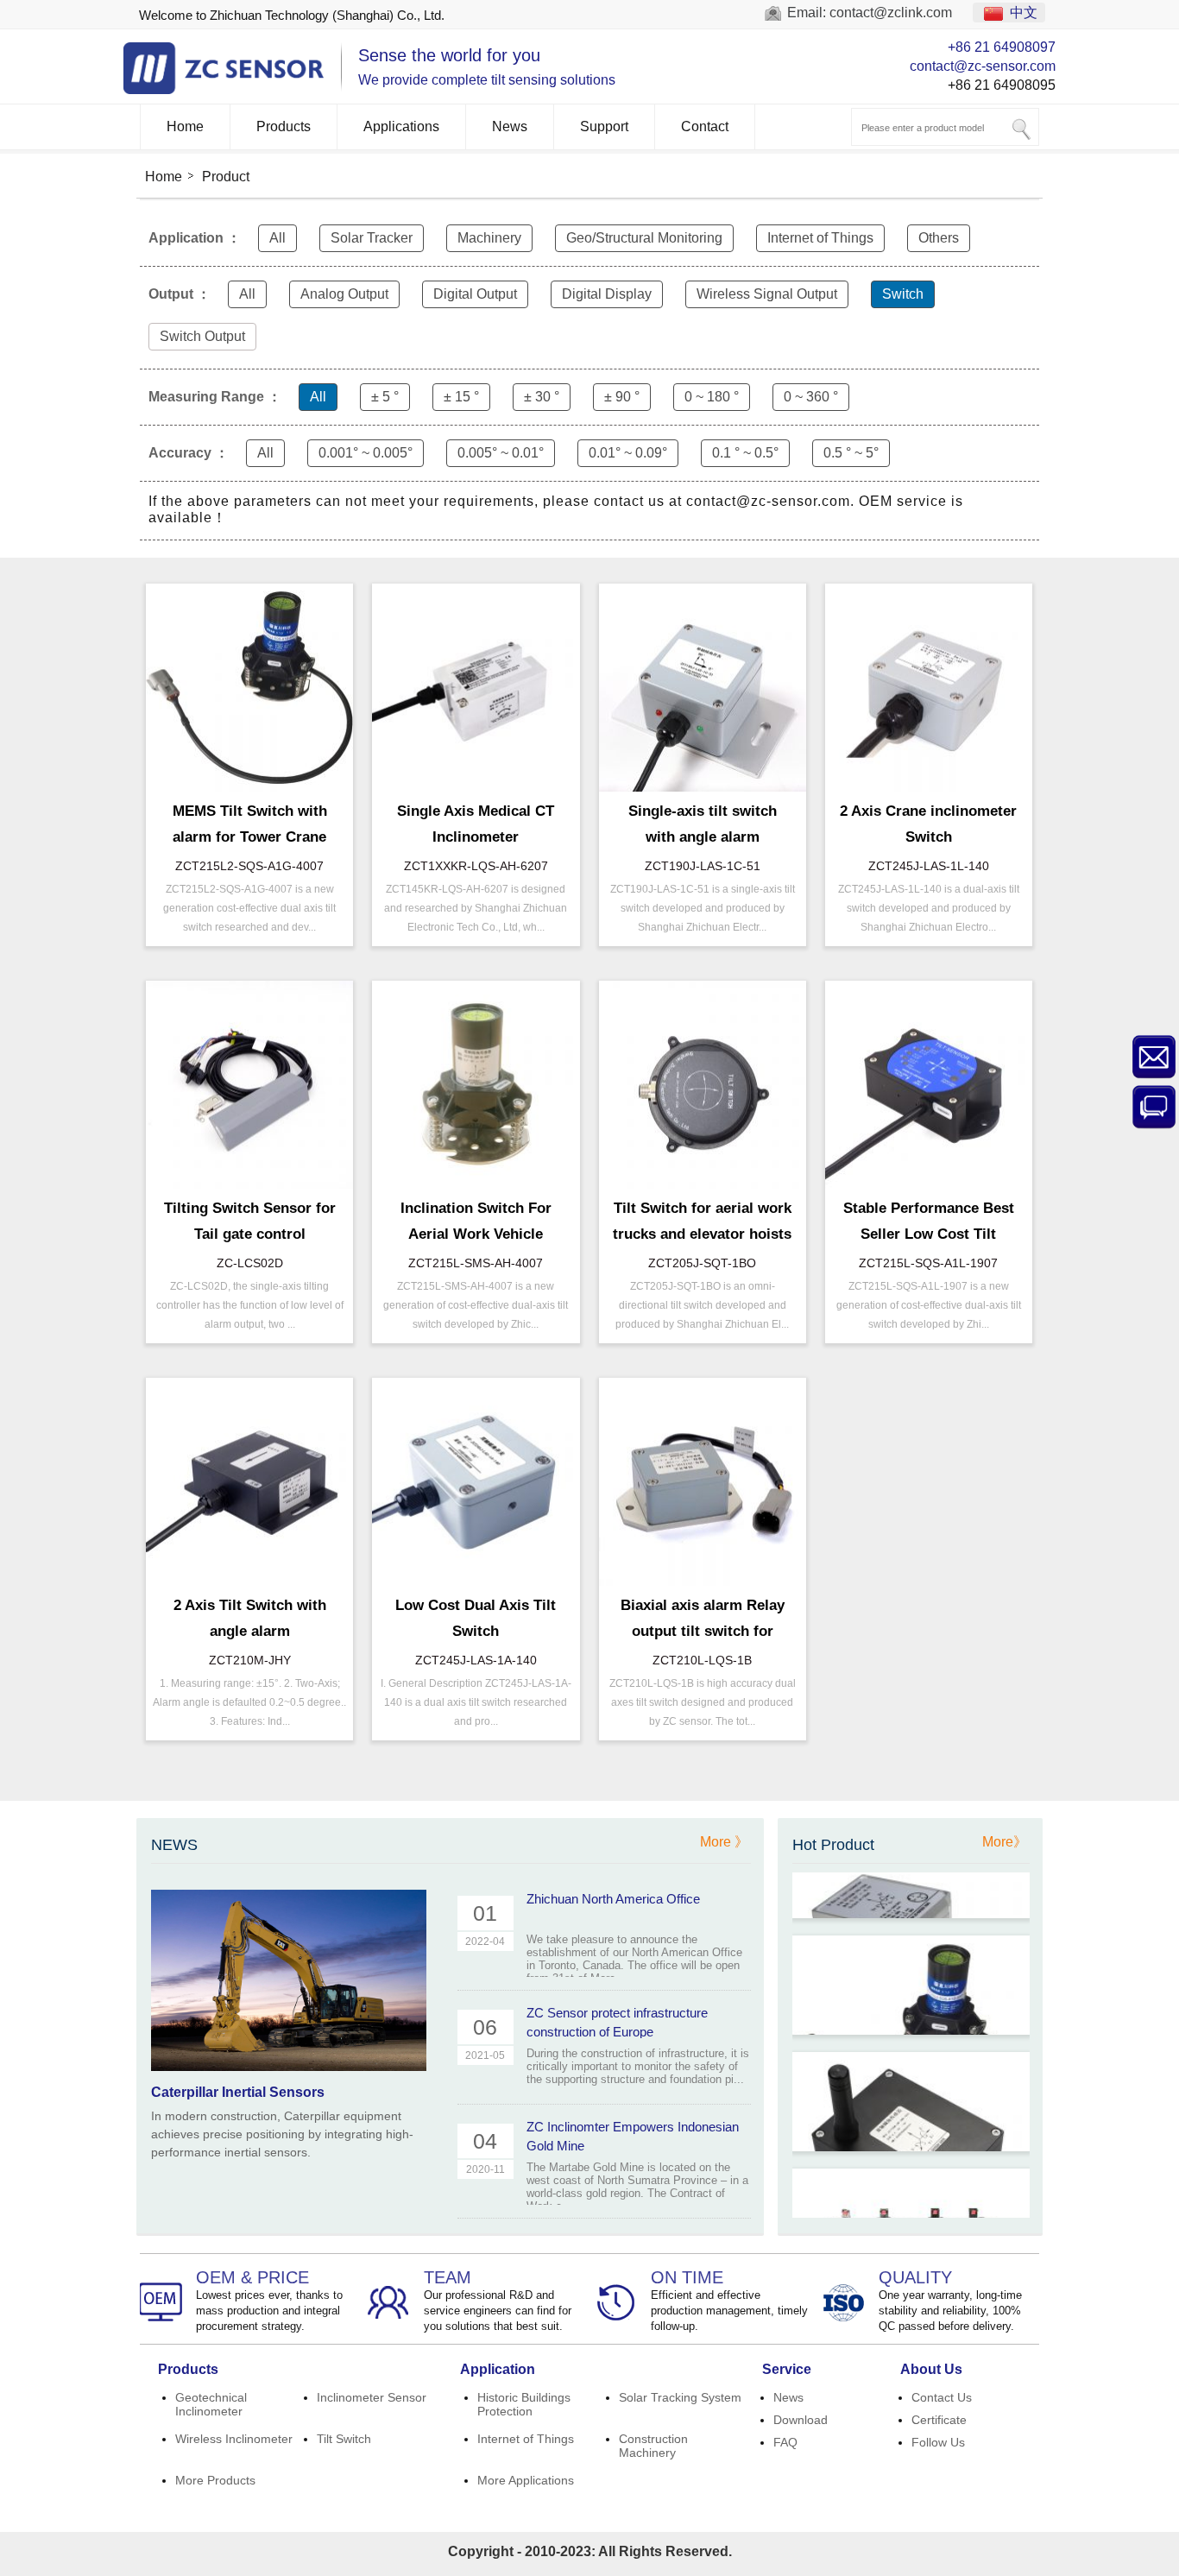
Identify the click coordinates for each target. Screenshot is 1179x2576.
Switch (903, 294)
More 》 (724, 1842)
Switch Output (202, 336)
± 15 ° (461, 397)
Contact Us (942, 2397)
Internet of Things (820, 238)
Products (284, 126)
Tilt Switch (344, 2439)
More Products (215, 2480)
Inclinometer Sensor (372, 2397)
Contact (705, 126)
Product (226, 177)
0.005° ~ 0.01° (501, 453)
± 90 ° (622, 397)
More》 (1005, 1842)
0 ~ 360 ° (811, 397)
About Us (931, 2369)
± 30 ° (542, 397)
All (277, 238)
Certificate (939, 2420)
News (510, 126)
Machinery (489, 238)
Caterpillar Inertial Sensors (238, 2092)
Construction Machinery (653, 2446)
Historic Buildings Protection (524, 2404)
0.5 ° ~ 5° (851, 453)
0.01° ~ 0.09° (628, 453)
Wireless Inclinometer (234, 2439)
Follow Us (938, 2442)
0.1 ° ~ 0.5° (745, 453)
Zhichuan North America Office (613, 1899)
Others (939, 238)
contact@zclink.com (891, 13)
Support (604, 126)
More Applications (526, 2480)
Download (801, 2420)
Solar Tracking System (680, 2397)
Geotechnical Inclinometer (211, 2404)
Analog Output (344, 294)
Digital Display (607, 294)
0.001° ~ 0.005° (366, 453)
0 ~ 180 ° (712, 397)
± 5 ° (385, 397)
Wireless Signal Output (767, 294)
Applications (401, 126)
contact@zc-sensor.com (983, 66)
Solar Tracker (372, 238)
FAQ (785, 2442)
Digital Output (475, 294)
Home (185, 126)
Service (787, 2369)
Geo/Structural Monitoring (644, 238)
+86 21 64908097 (1002, 47)
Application (498, 2369)
